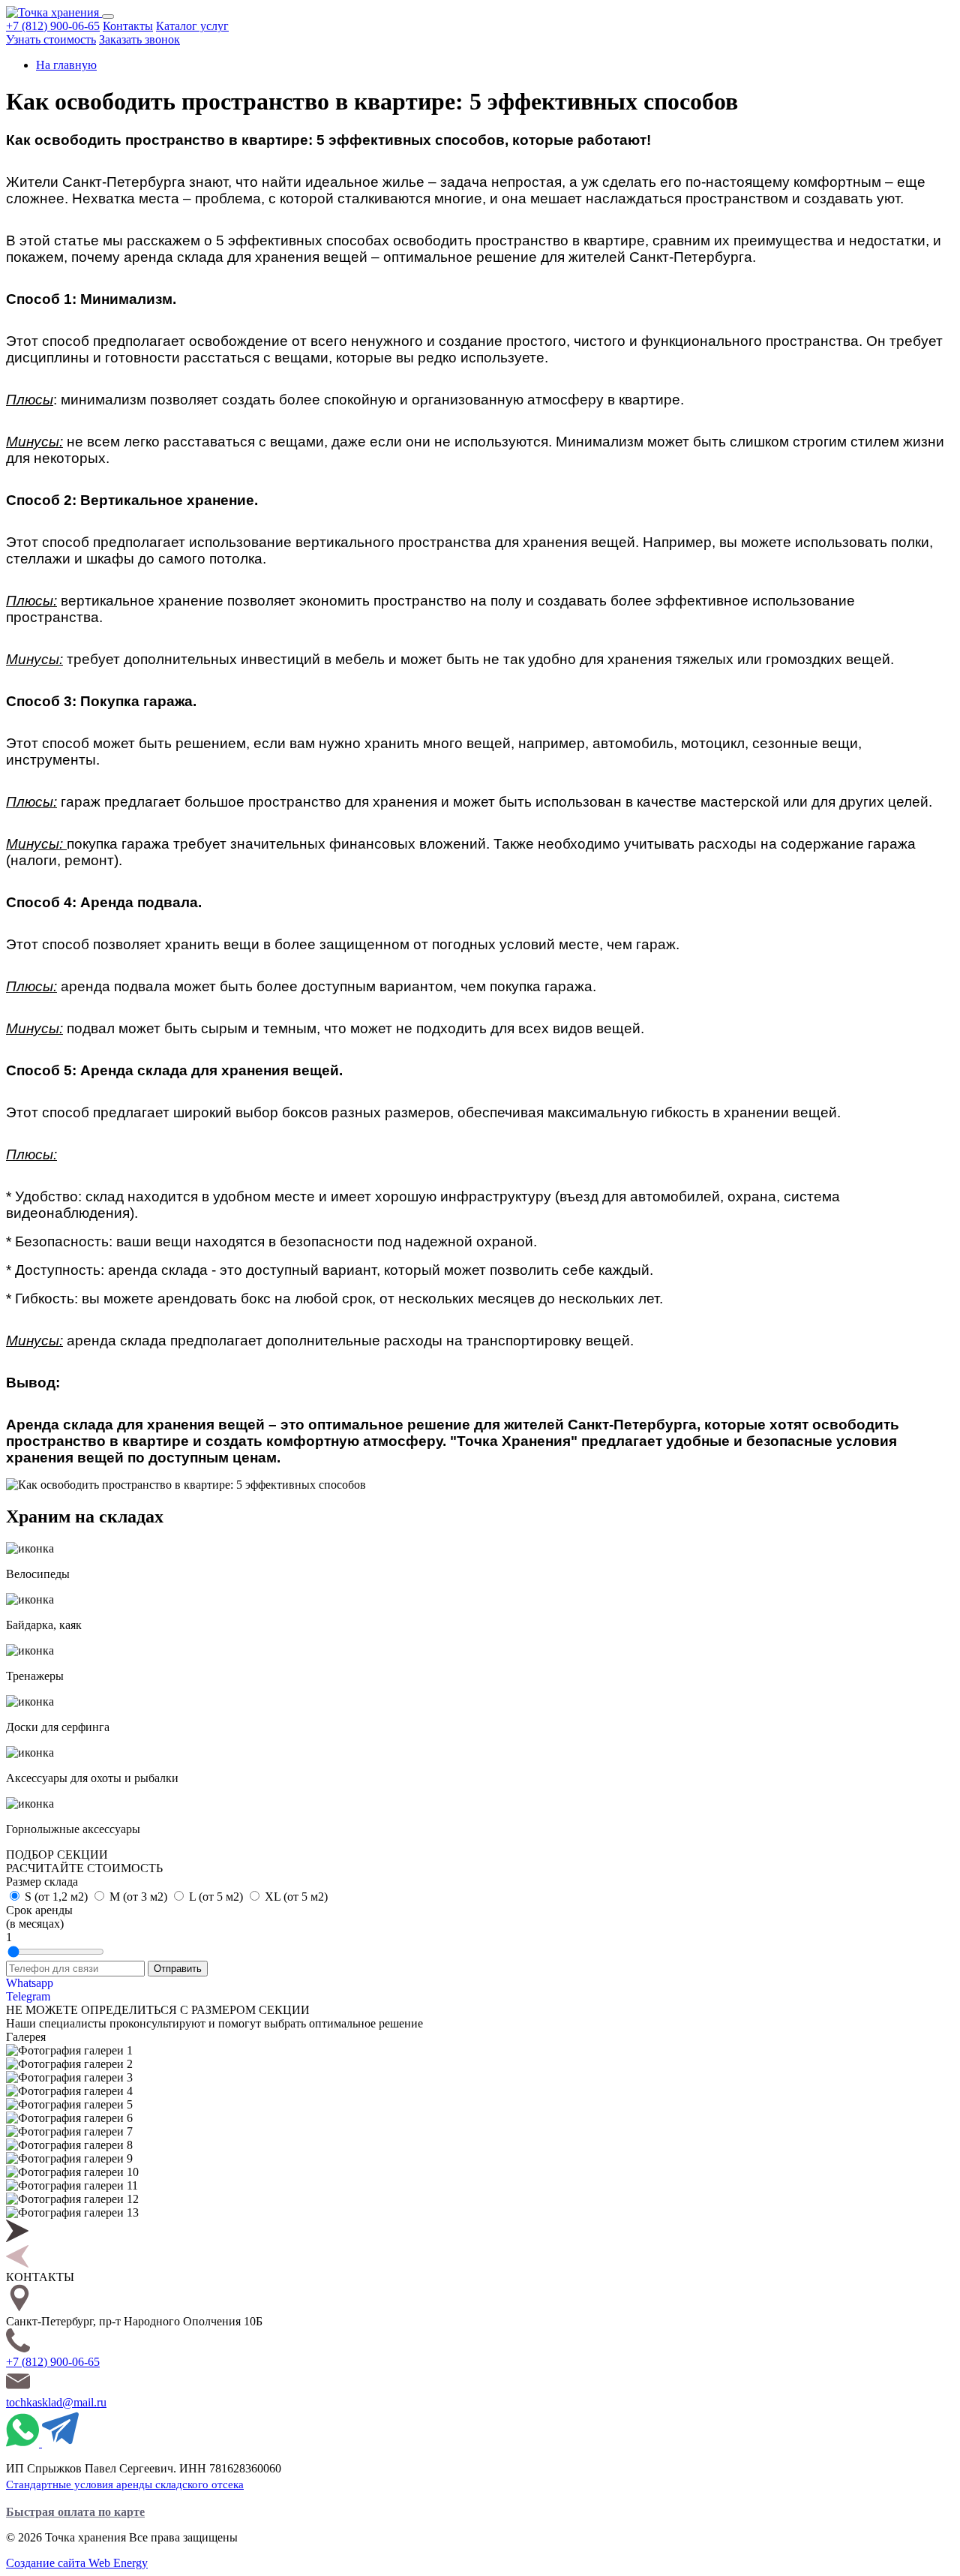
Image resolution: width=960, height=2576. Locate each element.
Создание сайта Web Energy (77, 2563)
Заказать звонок (139, 39)
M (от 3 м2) (140, 1897)
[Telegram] (60, 2443)
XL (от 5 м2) (296, 1897)
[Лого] (54, 12)
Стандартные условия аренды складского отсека (125, 2484)
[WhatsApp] (24, 2443)
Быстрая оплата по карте (75, 2512)
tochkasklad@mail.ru (56, 2402)
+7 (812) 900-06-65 (53, 26)
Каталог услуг (192, 26)
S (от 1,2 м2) (58, 1897)
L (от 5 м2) (217, 1897)
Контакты (128, 26)
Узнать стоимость (51, 39)
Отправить (178, 1969)
